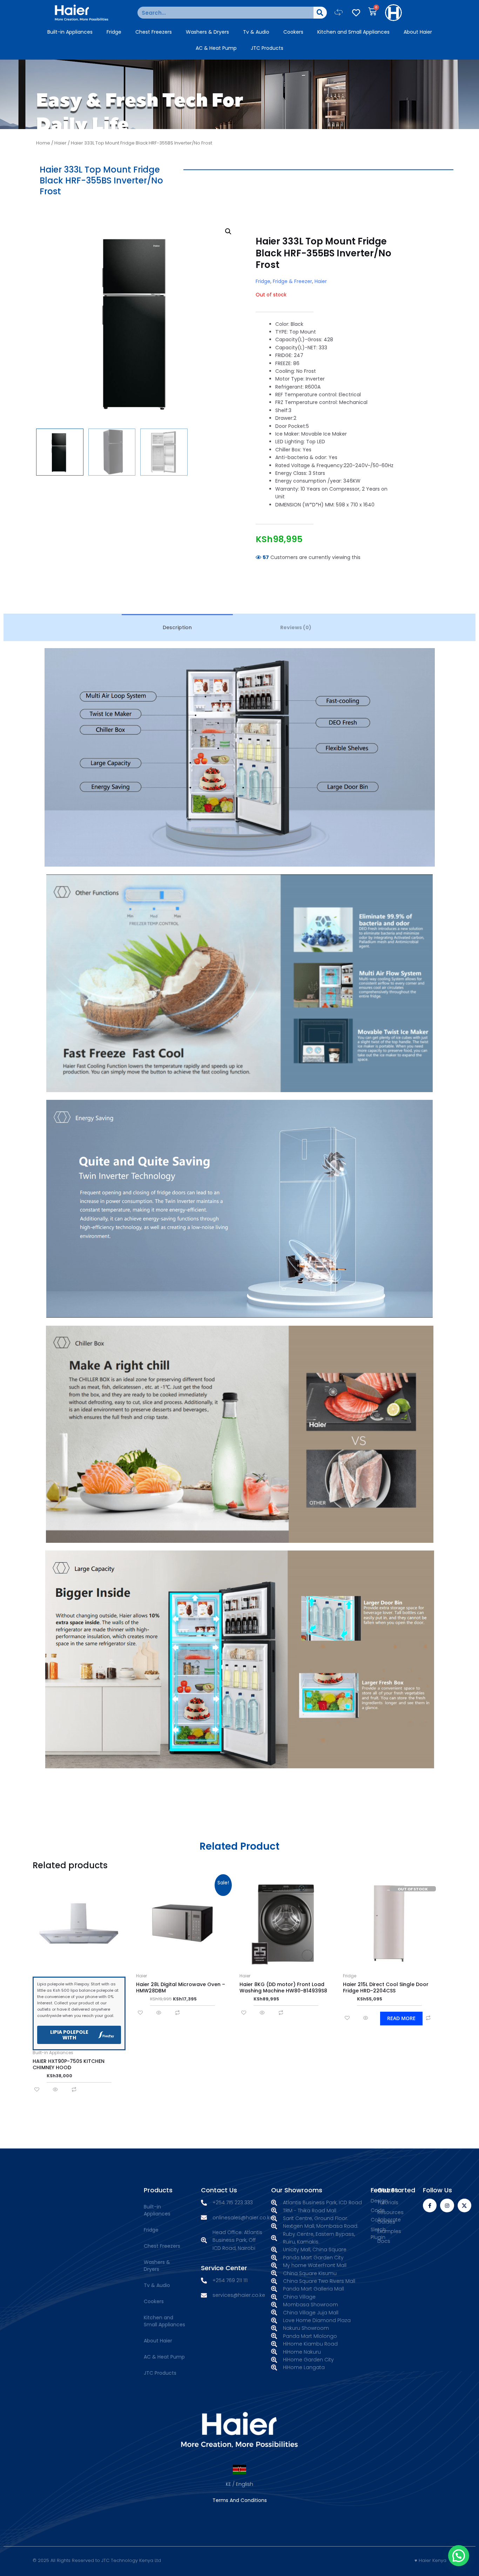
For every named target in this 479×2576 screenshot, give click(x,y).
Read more (401, 2018)
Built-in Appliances (70, 32)
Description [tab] (177, 627)
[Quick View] (55, 2090)
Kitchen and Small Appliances (353, 32)
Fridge (114, 32)
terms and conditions (240, 2500)
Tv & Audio (256, 32)
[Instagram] (447, 2205)
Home (43, 143)
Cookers (293, 32)
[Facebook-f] (430, 2205)
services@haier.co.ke (239, 2295)
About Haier (418, 32)
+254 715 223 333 (233, 2202)
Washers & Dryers (207, 32)
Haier (60, 143)
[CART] (372, 11)
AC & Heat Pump (216, 48)
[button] (339, 12)
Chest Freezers (154, 32)
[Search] (320, 13)
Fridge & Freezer (292, 281)
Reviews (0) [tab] (296, 627)
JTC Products (267, 48)
